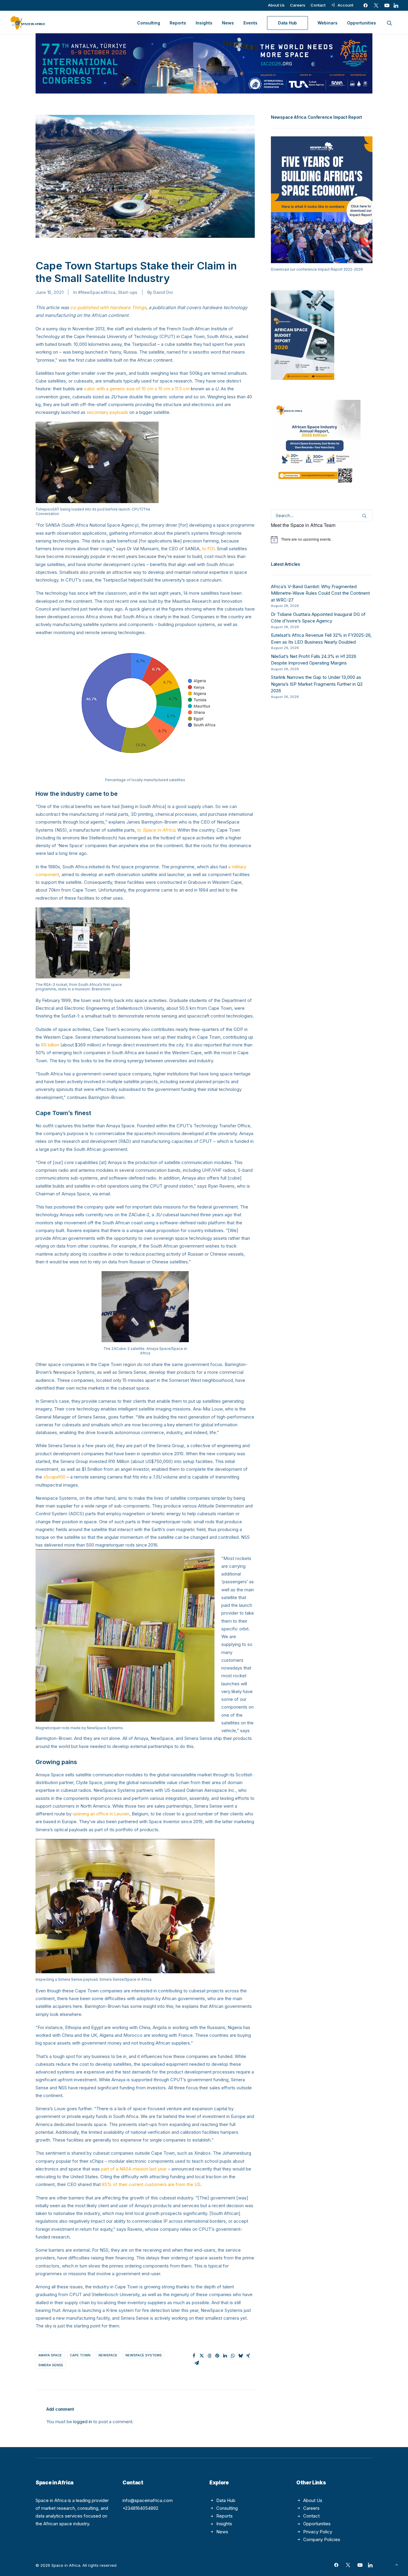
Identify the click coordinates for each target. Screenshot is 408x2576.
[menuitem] (276, 5)
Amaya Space (50, 2355)
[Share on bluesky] (240, 2356)
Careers (298, 5)
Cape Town (80, 2355)
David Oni (163, 292)
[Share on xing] (248, 2356)
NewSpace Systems (144, 2355)
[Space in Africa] (28, 23)
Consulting (149, 23)
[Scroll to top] (397, 2564)
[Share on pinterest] (217, 2356)
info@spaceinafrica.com (148, 2500)
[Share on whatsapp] (233, 2356)
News (228, 23)
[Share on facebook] (194, 2356)
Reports (178, 23)
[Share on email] (197, 2363)
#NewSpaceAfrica (97, 292)
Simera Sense (51, 2365)
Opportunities (362, 23)
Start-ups (128, 292)
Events (250, 23)
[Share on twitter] (202, 2356)
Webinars (328, 23)
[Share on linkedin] (225, 2356)
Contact (318, 5)
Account (345, 5)
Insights (204, 23)
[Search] (322, 515)
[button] (366, 5)
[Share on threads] (209, 2356)
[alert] (322, 539)
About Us (276, 5)
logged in (83, 2422)
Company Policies (322, 2539)
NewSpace (108, 2355)
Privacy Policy (318, 2532)
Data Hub (226, 2500)
